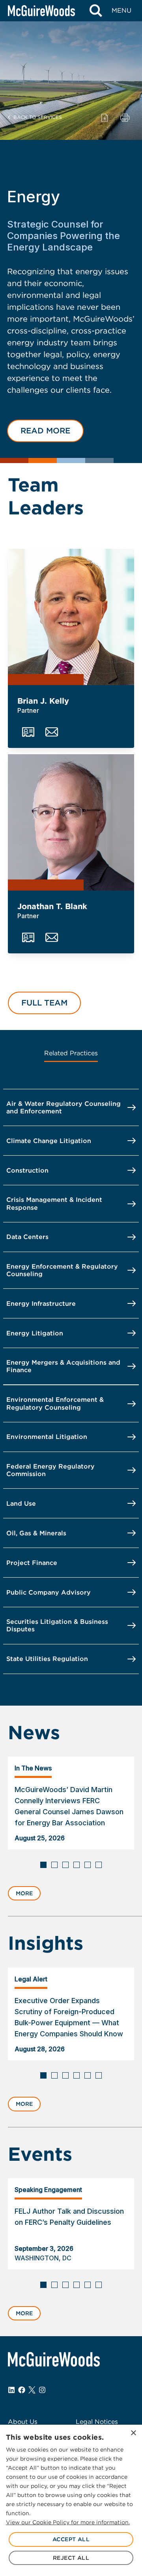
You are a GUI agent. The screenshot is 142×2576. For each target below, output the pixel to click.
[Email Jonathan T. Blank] (52, 938)
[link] (71, 1803)
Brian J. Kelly (43, 701)
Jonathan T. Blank (52, 906)
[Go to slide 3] (65, 1865)
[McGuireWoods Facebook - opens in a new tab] (22, 2390)
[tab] (71, 1054)
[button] (45, 431)
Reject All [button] (71, 2558)
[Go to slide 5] (88, 1865)
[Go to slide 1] (43, 1865)
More (24, 1893)
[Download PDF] (105, 117)
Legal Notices (97, 2422)
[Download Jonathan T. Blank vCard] (28, 938)
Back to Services (38, 117)
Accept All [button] (71, 2539)
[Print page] (125, 117)
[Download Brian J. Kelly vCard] (28, 732)
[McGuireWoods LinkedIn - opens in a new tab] (11, 2390)
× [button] (133, 2433)
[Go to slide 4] (77, 1865)
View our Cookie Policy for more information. (68, 2522)
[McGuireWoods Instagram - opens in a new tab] (42, 2390)
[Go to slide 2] (54, 1865)
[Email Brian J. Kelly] (52, 732)
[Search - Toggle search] (96, 11)
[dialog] (71, 2500)
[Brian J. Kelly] (71, 617)
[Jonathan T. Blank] (71, 822)
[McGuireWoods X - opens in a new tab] (32, 2390)
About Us (23, 2422)
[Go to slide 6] (99, 1865)
